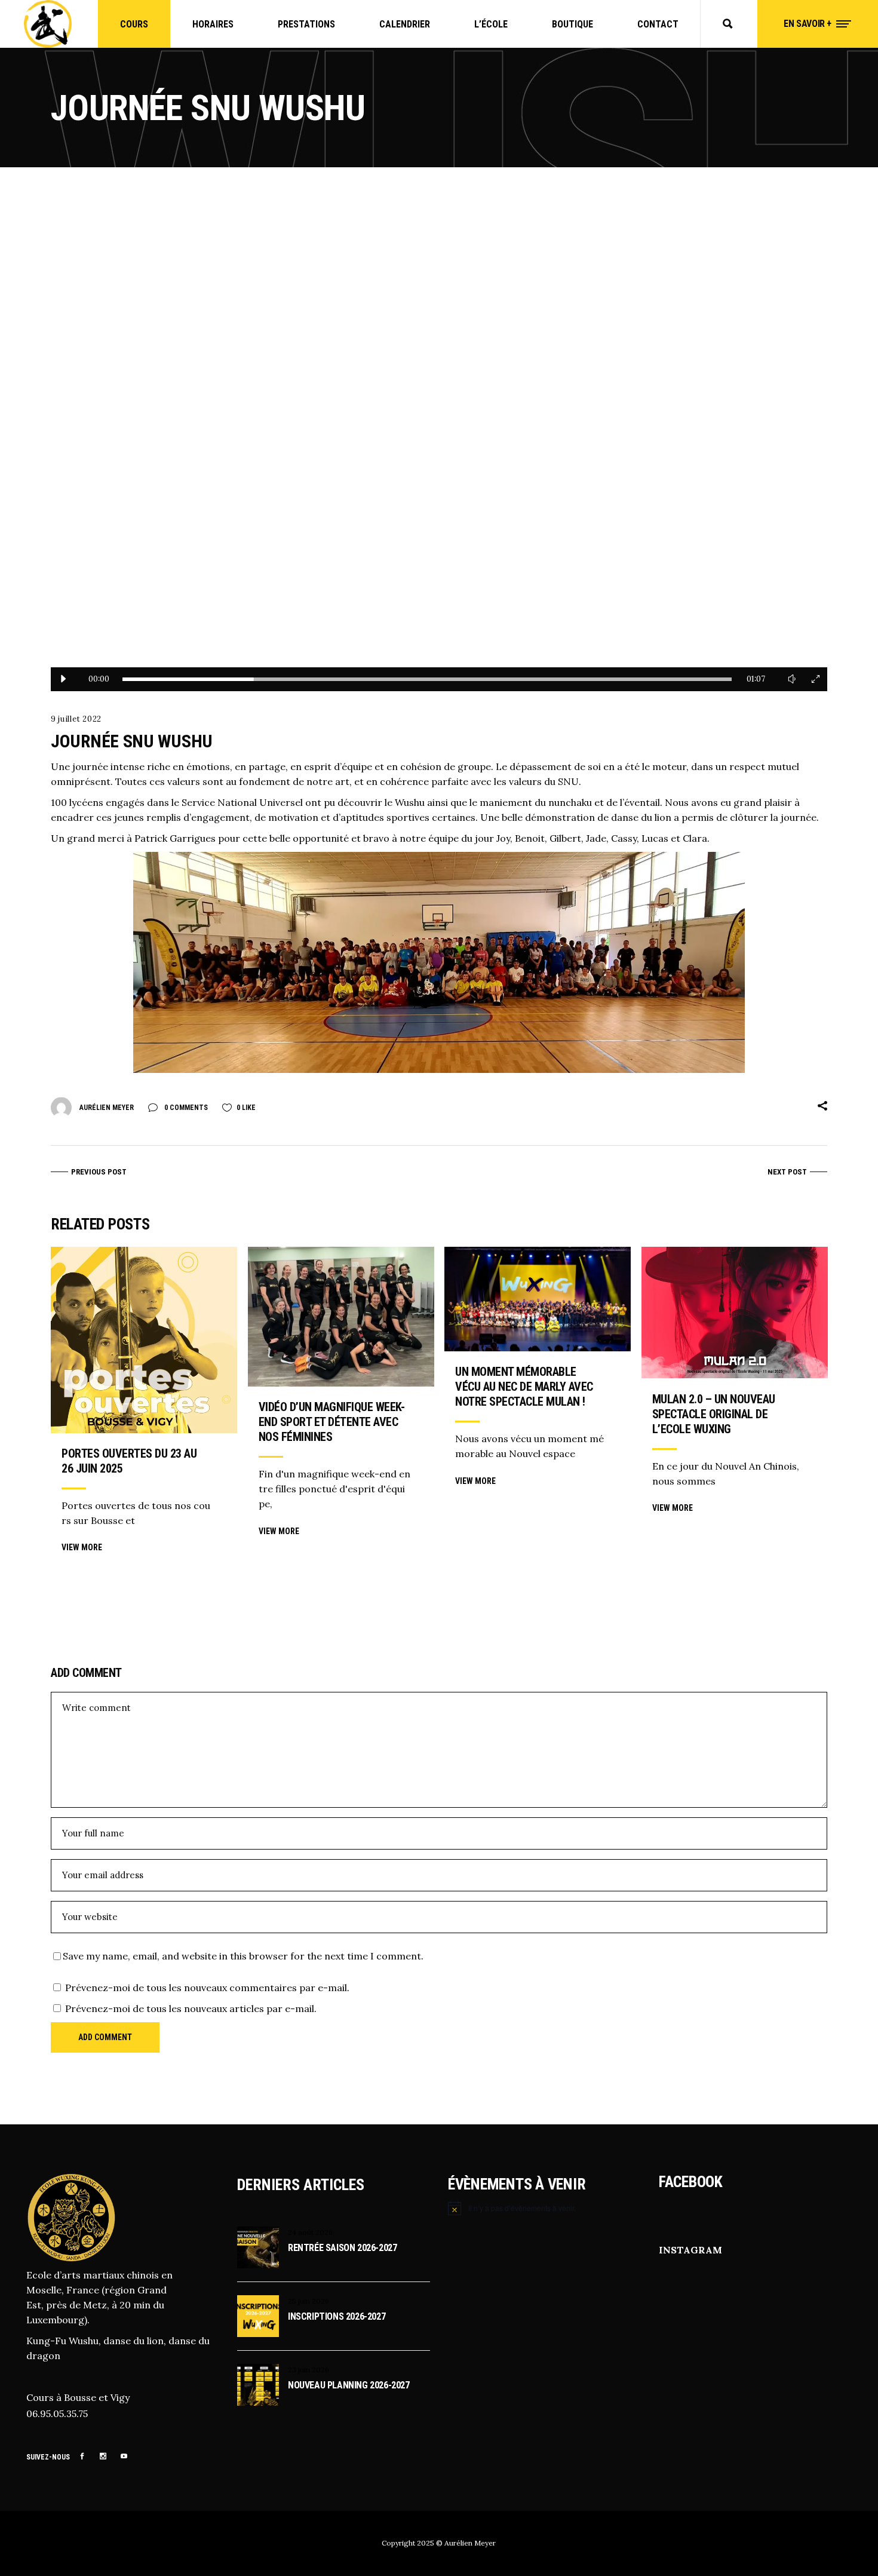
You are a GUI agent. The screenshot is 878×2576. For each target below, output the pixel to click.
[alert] (544, 2208)
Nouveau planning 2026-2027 (349, 2385)
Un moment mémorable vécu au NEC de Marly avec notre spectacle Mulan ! (524, 1387)
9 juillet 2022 (76, 719)
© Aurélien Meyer (466, 2543)
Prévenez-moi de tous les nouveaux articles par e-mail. (191, 2008)
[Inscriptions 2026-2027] (258, 2316)
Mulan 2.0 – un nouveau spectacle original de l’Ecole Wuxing (714, 1414)
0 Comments (185, 1108)
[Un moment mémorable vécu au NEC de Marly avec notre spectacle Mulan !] (538, 1299)
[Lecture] (63, 679)
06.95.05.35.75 (57, 2414)
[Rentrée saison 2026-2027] (258, 2247)
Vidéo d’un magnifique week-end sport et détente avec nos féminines (332, 1422)
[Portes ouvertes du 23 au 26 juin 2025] (144, 1340)
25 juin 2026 (308, 2301)
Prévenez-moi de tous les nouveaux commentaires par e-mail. (207, 1988)
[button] (439, 450)
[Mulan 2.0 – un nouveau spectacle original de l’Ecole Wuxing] (735, 1312)
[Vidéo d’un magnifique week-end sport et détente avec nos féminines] (341, 1317)
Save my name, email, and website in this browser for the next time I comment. (243, 1956)
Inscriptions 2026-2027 (337, 2316)
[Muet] (791, 679)
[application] (439, 450)
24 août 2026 (310, 2232)
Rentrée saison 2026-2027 (342, 2248)
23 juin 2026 (308, 2370)
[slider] (427, 679)
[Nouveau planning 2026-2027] (258, 2385)
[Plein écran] (815, 679)
